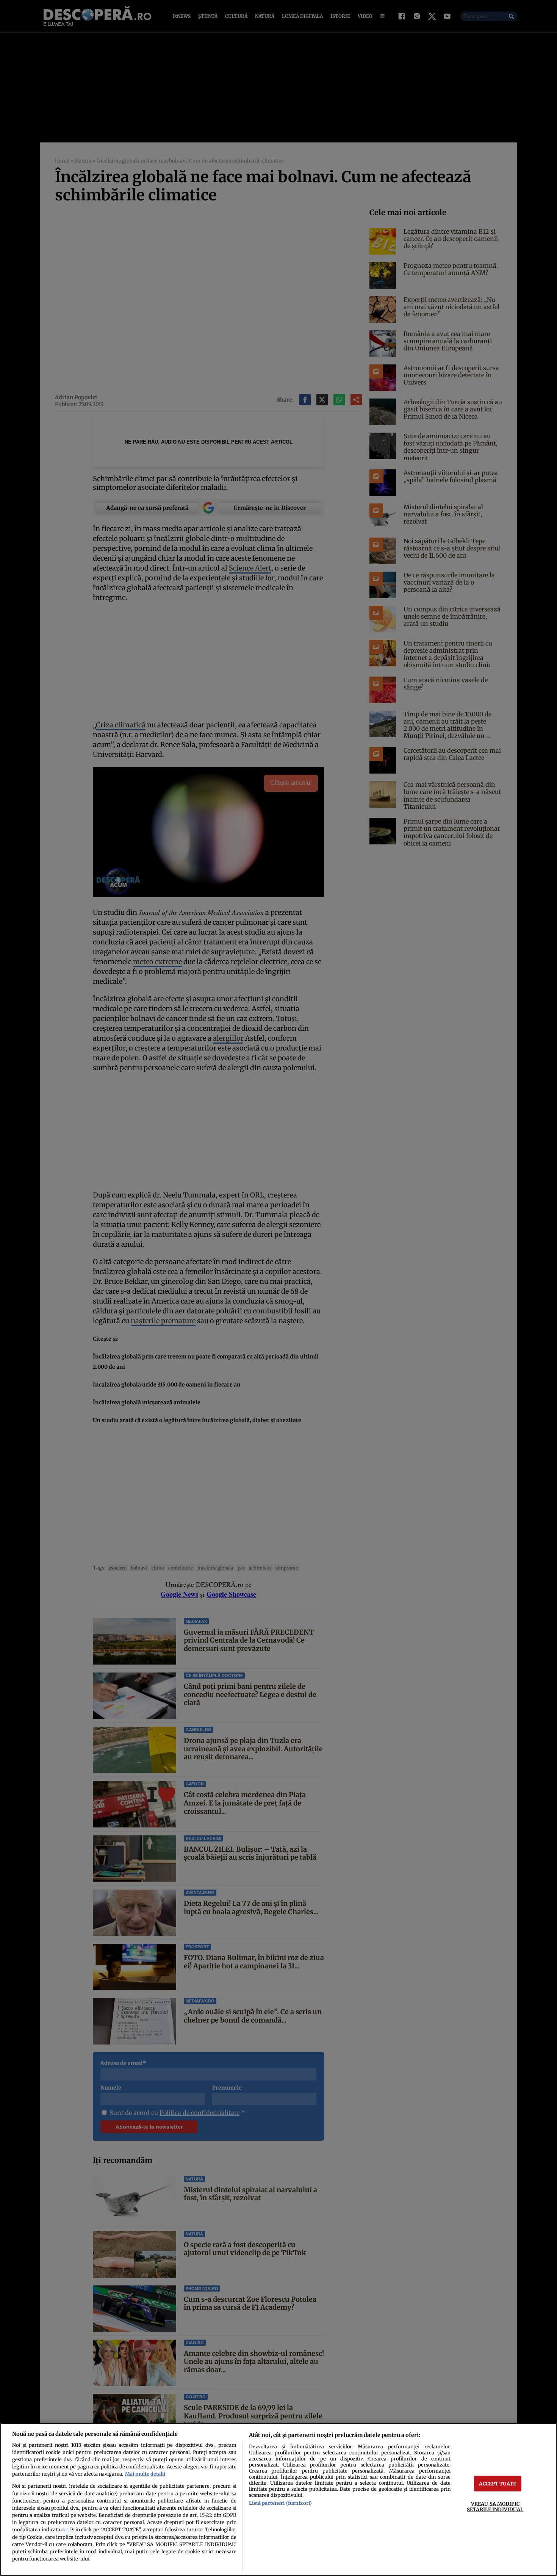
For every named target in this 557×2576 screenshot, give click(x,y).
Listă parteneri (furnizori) (280, 2503)
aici (64, 2530)
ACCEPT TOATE (498, 2484)
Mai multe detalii (145, 2474)
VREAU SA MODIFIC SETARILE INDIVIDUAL (495, 2506)
